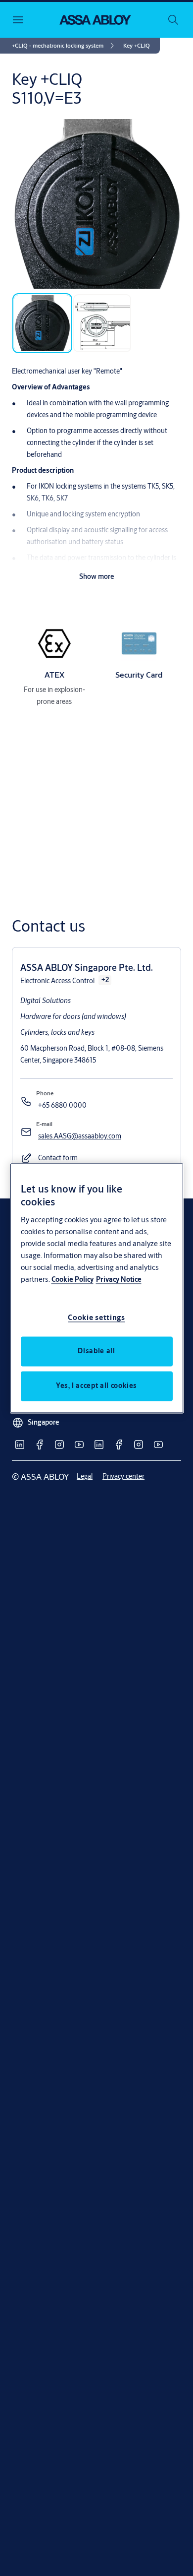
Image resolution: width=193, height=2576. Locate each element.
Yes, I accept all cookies (96, 1385)
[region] (97, 1288)
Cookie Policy (72, 1279)
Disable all (96, 1351)
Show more (97, 576)
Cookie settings (96, 1317)
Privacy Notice (119, 1279)
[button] (137, 46)
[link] (65, 46)
